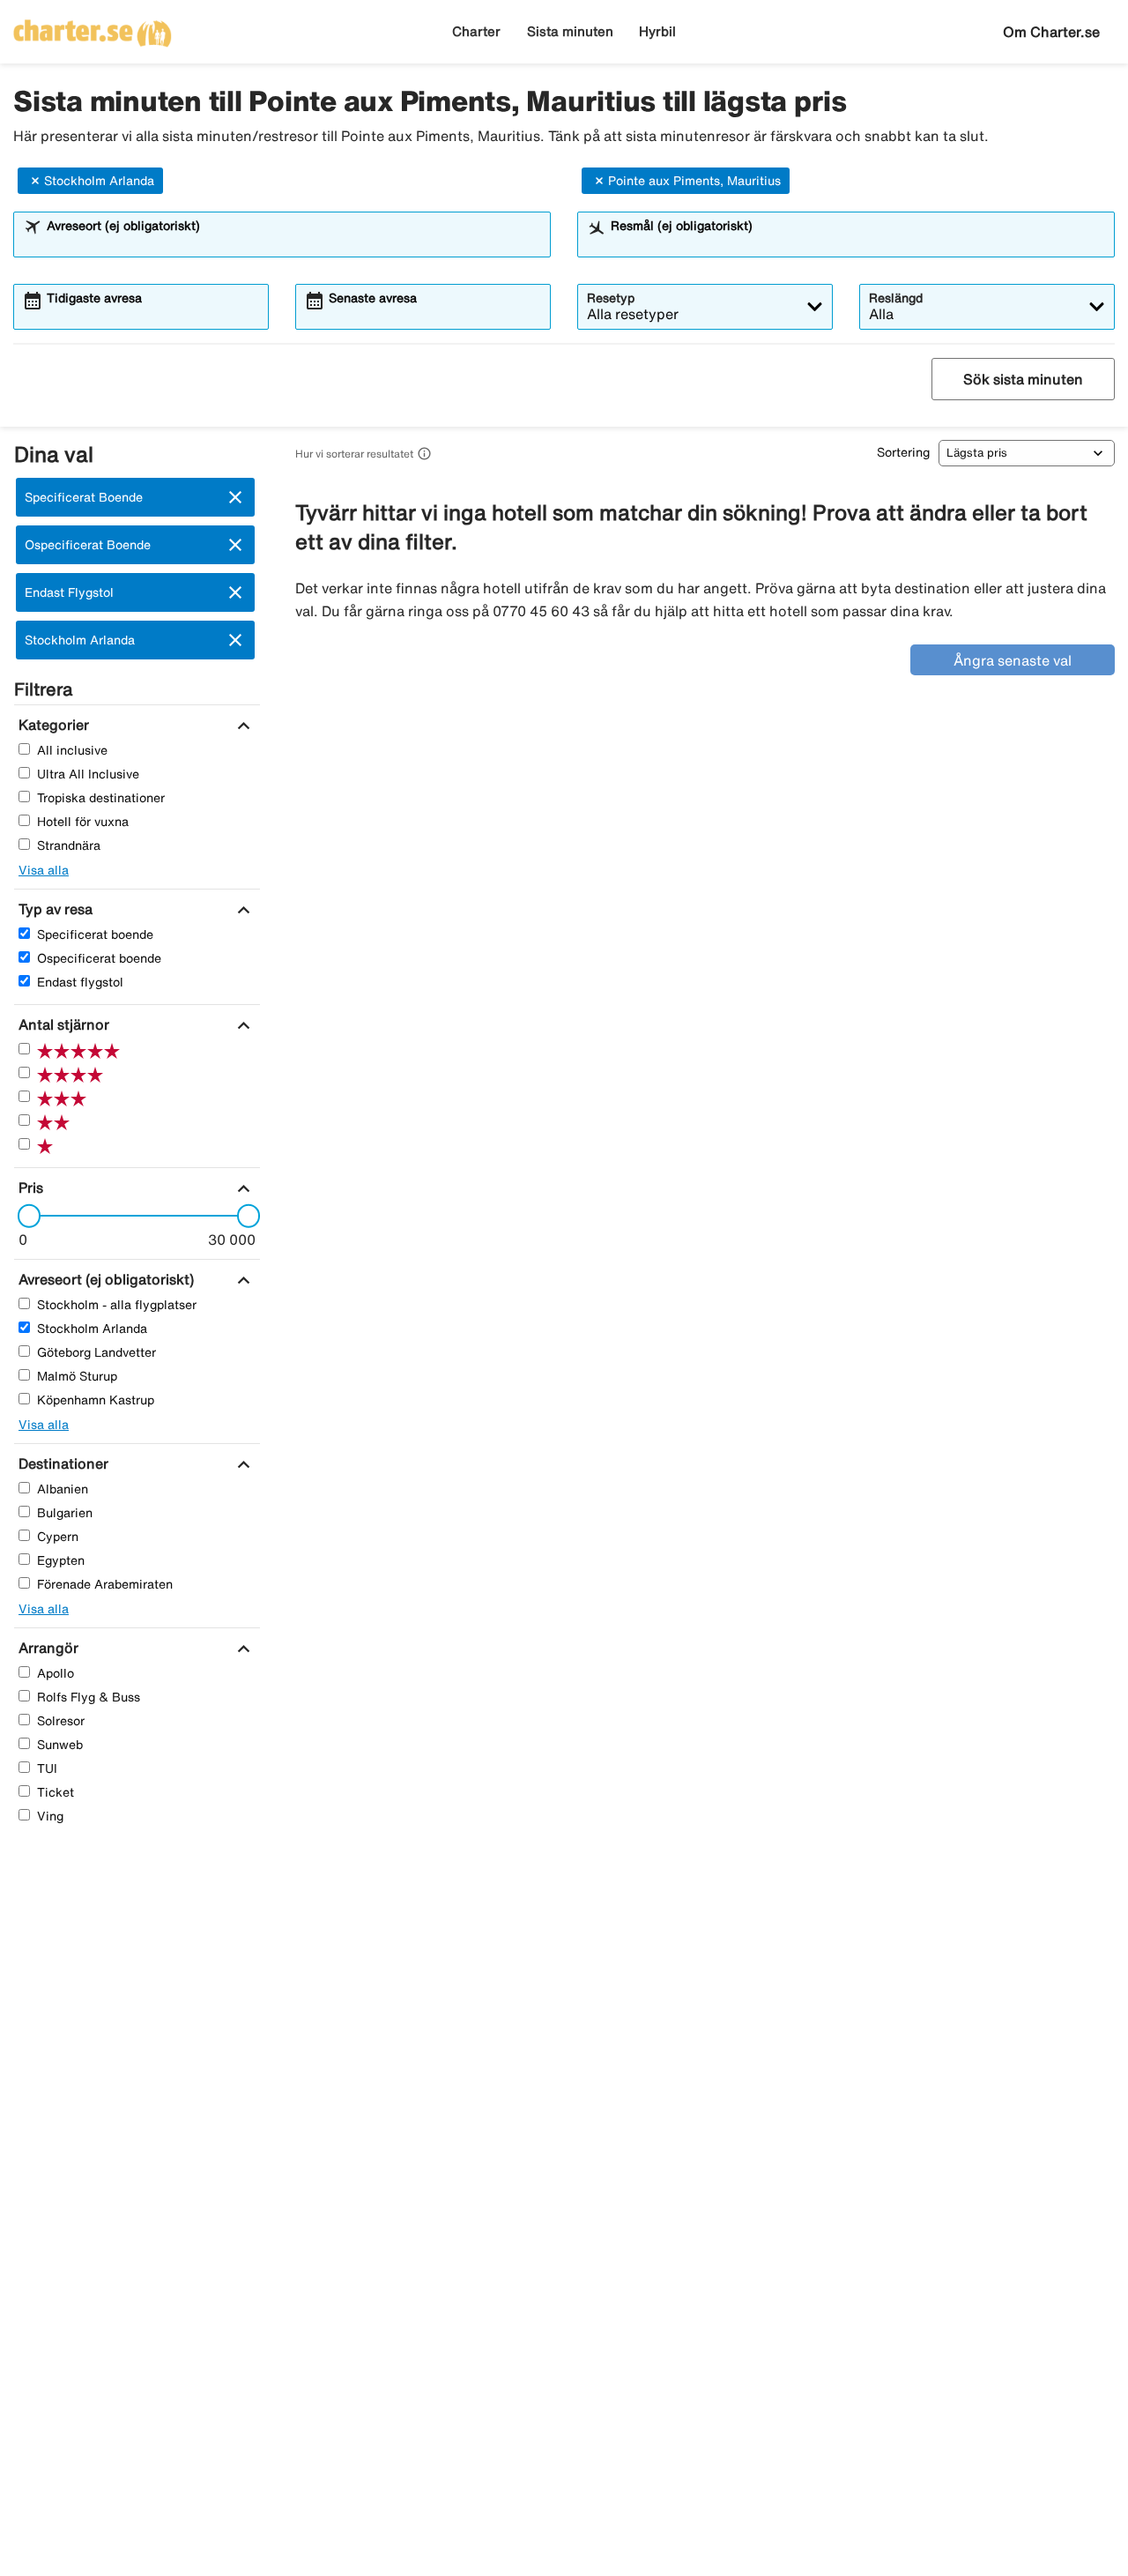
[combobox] (293, 242)
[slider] (24, 1216)
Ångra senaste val (1013, 660)
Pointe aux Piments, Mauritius (694, 181)
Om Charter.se (1051, 32)
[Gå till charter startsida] (93, 27)
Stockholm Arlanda (99, 181)
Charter (476, 31)
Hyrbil (657, 31)
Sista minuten (570, 31)
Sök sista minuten (1023, 379)
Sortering (903, 452)
